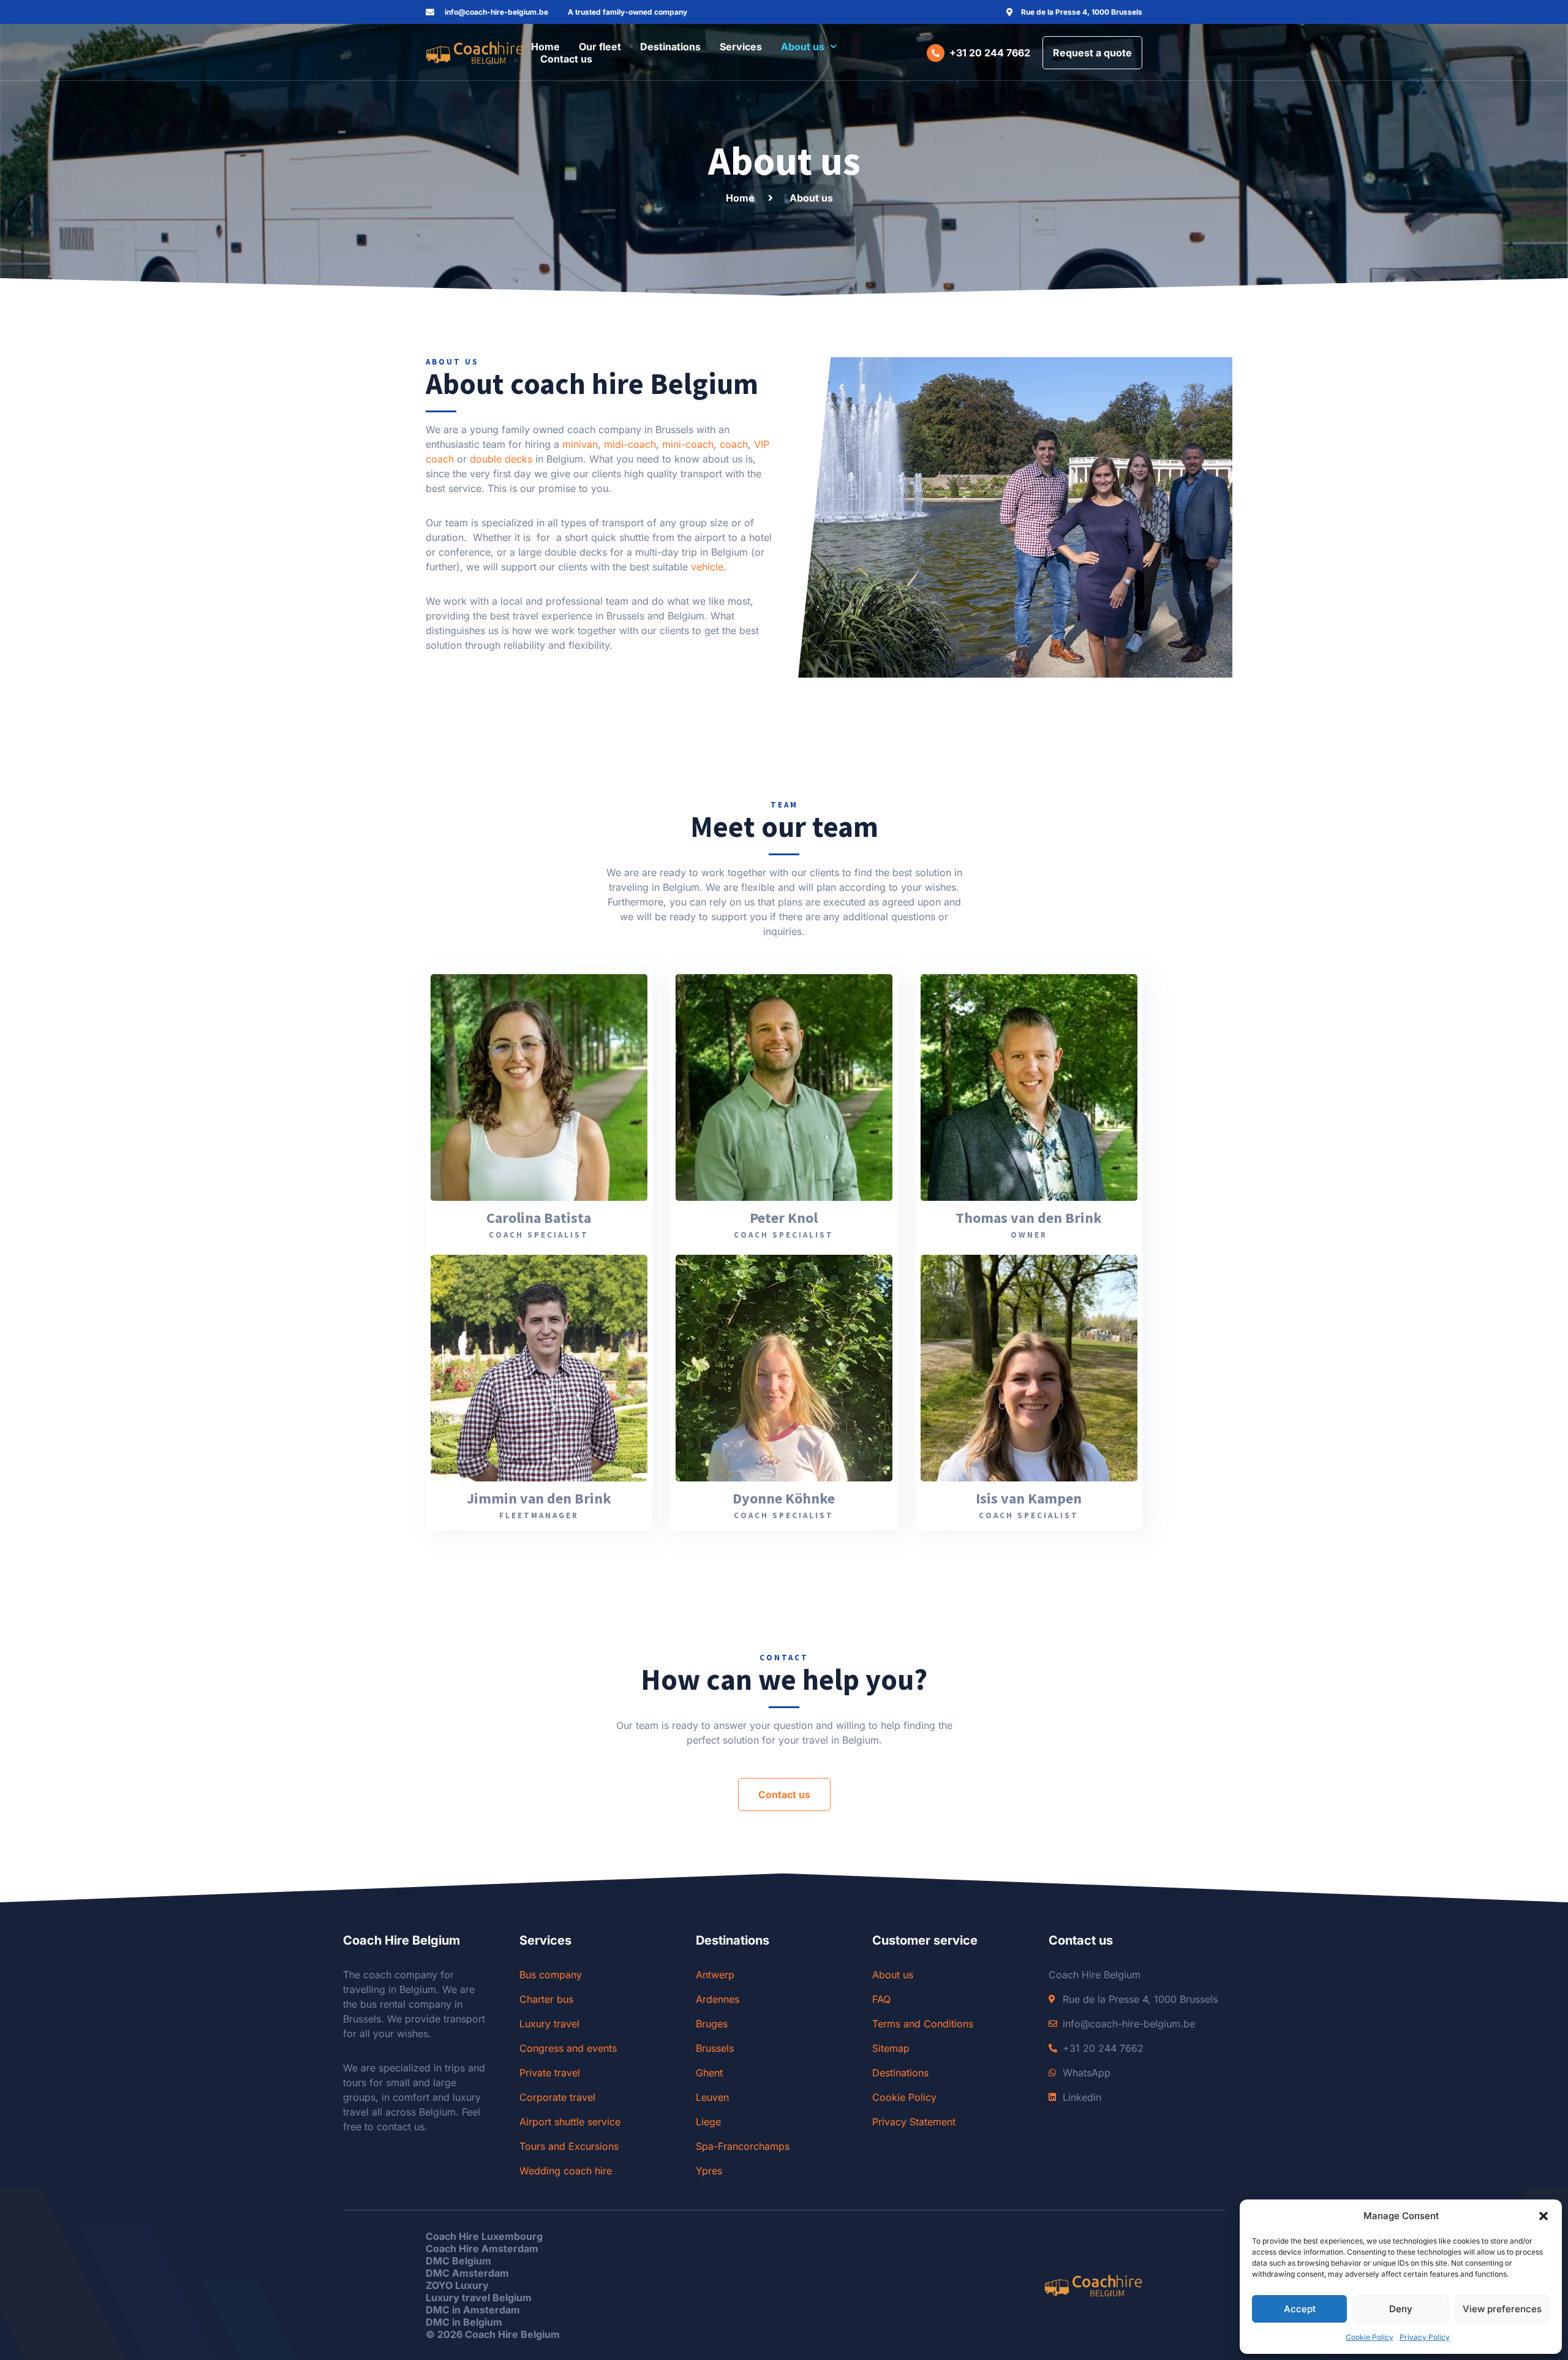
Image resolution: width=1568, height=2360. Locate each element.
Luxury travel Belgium (479, 2298)
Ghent (709, 2073)
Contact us (566, 59)
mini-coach (688, 444)
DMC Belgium (458, 2261)
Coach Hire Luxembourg (484, 2236)
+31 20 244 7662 (990, 53)
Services (741, 47)
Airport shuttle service (570, 2122)
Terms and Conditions (923, 2024)
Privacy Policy (1425, 2337)
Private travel (550, 2073)
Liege (708, 2122)
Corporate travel (557, 2097)
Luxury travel (549, 2024)
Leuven (712, 2097)
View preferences (1502, 2309)
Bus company (551, 1975)
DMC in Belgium (464, 2322)
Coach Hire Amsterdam (482, 2248)
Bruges (712, 2024)
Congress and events (568, 2048)
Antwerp (715, 1975)
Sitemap (891, 2048)
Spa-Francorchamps (743, 2146)
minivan (580, 444)
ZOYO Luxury (457, 2285)
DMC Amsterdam (467, 2273)
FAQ (881, 1999)
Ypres (709, 2171)
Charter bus (546, 1999)
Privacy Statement (914, 2122)
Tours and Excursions (569, 2146)
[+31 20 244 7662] (936, 53)
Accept (1300, 2309)
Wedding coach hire (566, 2171)
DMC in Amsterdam (473, 2310)
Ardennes (718, 1999)
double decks (501, 459)
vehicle (707, 567)
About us (803, 47)
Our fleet (600, 47)
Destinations (670, 47)
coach (734, 444)
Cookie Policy (1370, 2337)
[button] (1543, 2216)
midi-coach (630, 444)
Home (545, 47)
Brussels (715, 2048)
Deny (1401, 2309)
